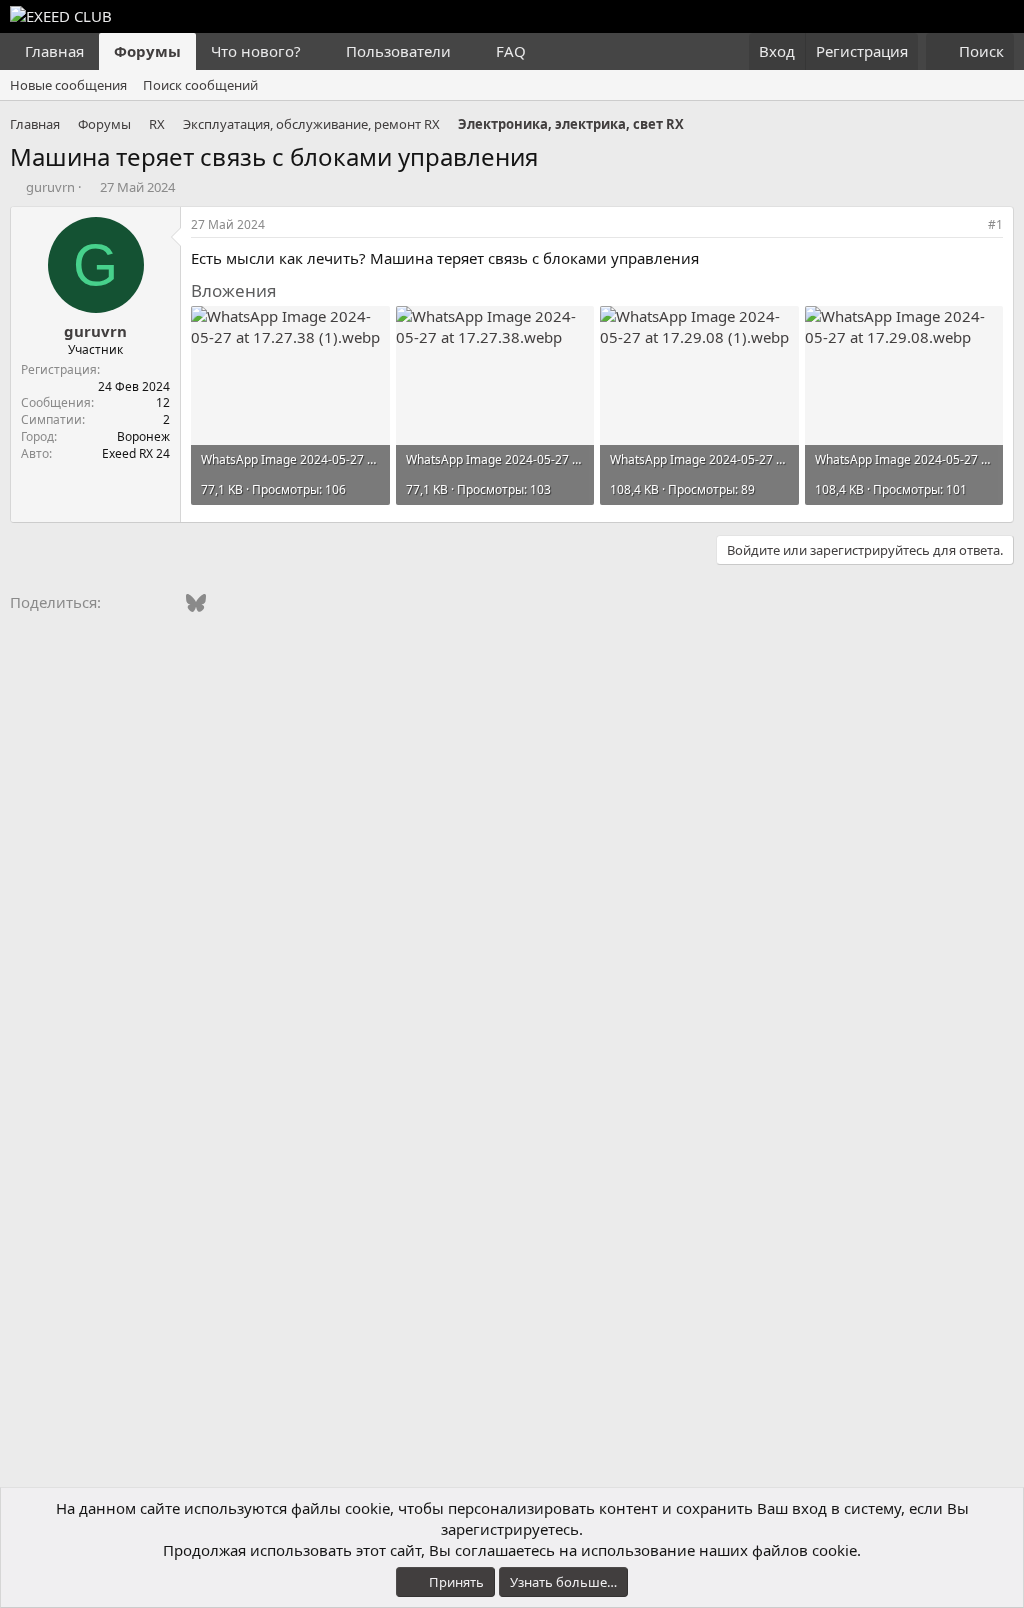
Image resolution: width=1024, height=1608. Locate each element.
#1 (995, 224)
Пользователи (398, 51)
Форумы (147, 51)
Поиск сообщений (200, 85)
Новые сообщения (68, 85)
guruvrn (50, 187)
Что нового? (256, 51)
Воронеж (143, 436)
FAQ (511, 51)
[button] (317, 51)
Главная (54, 51)
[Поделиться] (968, 225)
